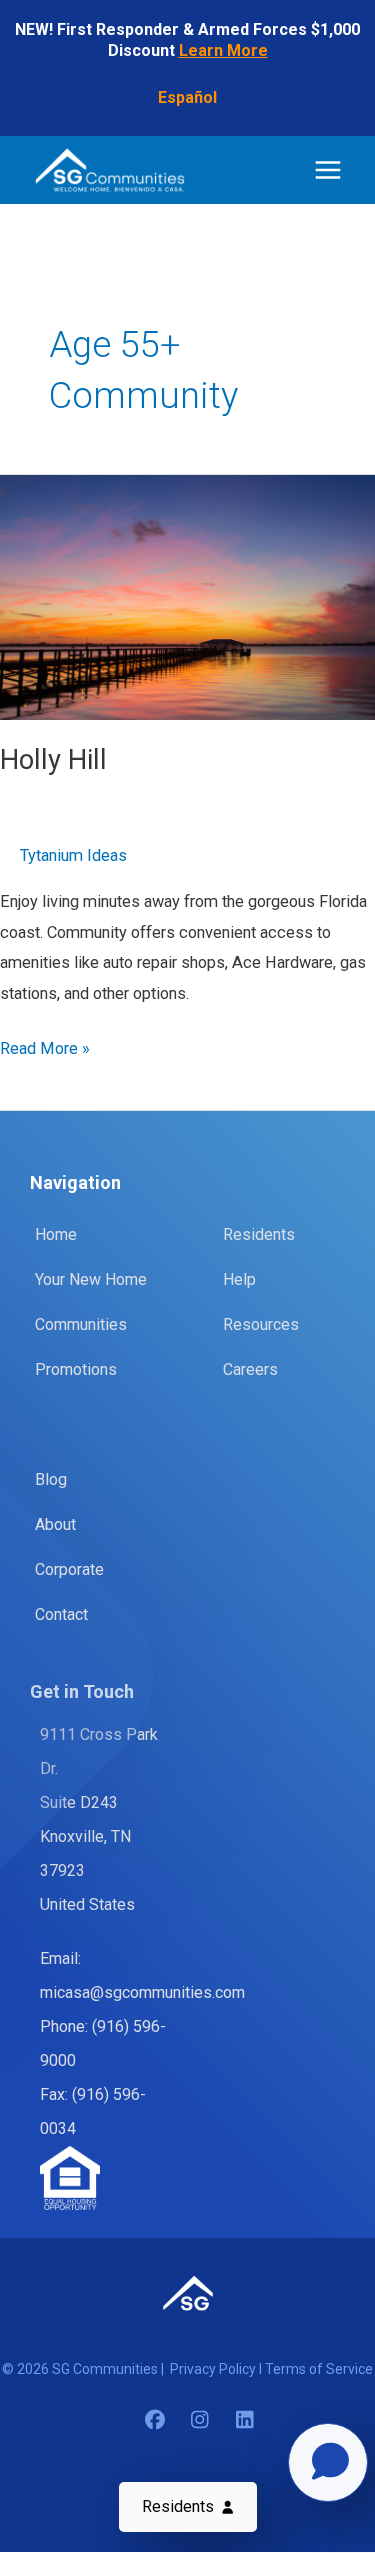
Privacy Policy (214, 2369)
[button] (188, 2507)
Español (187, 97)
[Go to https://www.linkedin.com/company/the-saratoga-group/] (245, 2422)
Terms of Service (319, 2369)
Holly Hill (53, 760)
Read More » (45, 1051)
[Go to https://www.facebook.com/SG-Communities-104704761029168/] (155, 2422)
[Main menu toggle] (327, 170)
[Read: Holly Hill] (187, 596)
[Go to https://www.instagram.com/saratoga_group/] (200, 2422)
